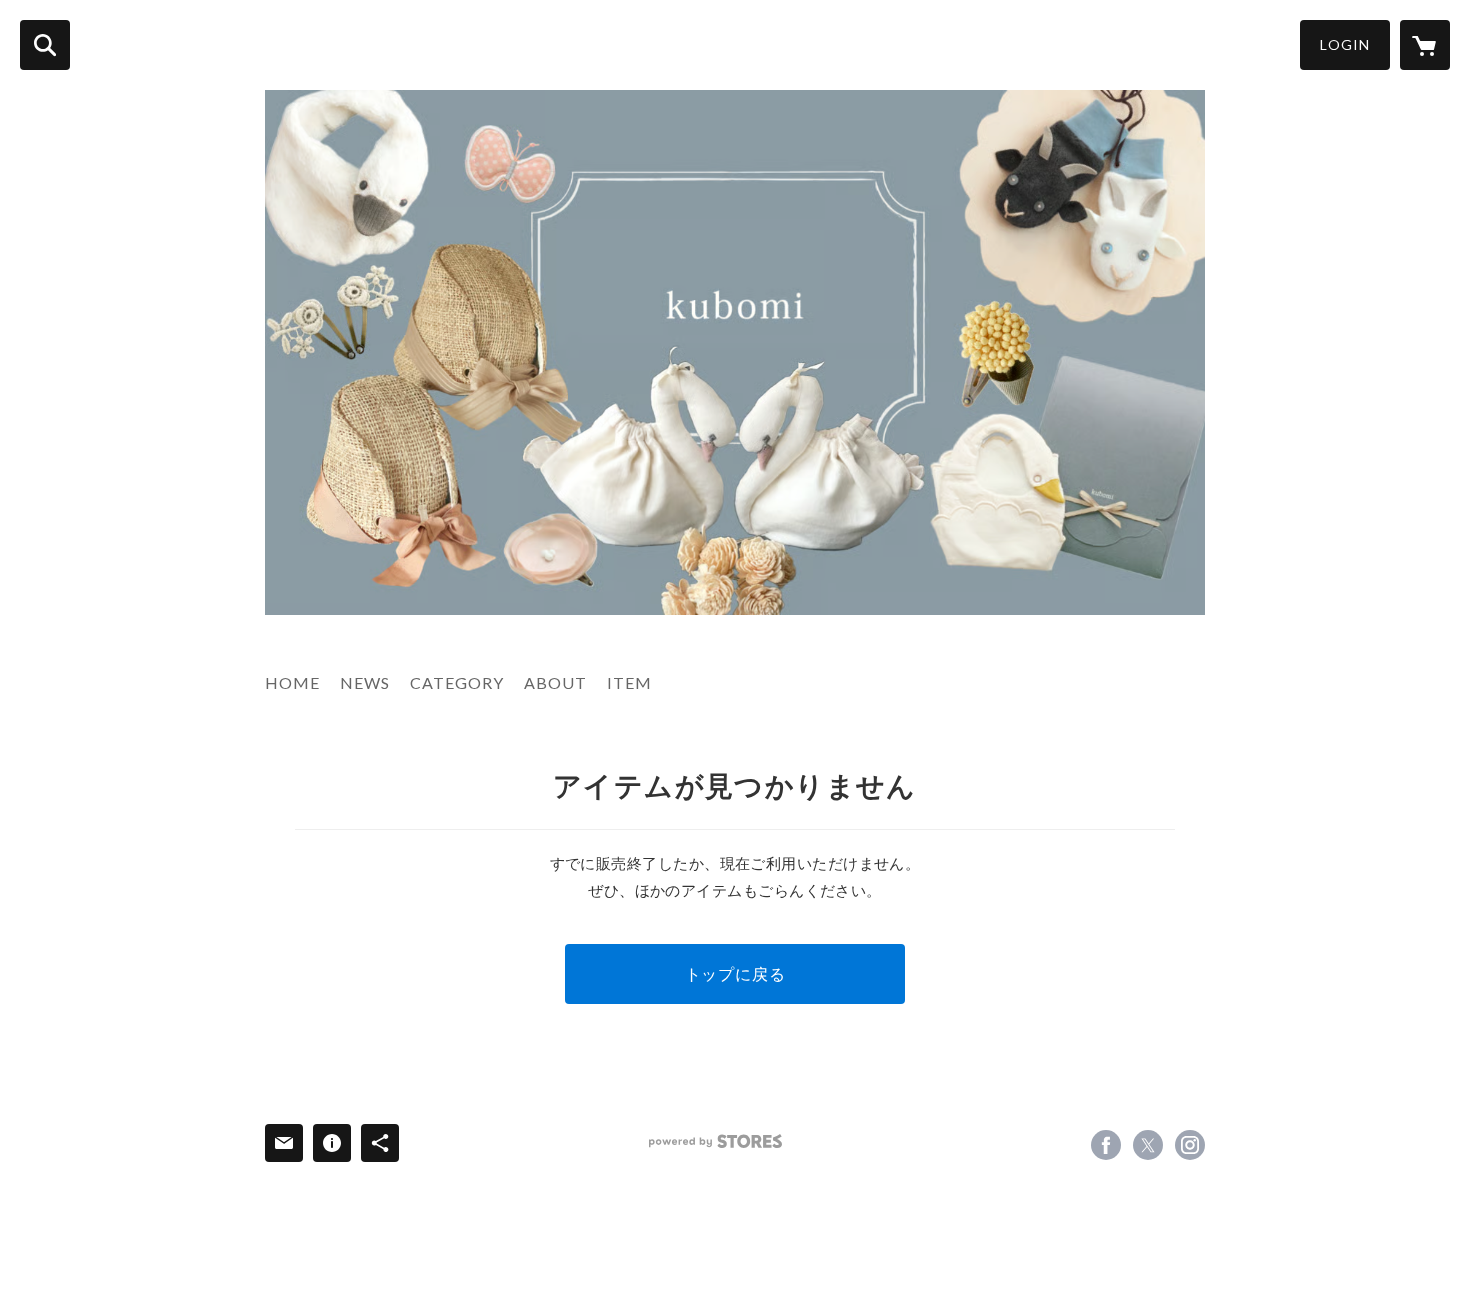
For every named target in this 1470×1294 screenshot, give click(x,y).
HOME (292, 682)
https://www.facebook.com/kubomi (1106, 1145)
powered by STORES (715, 1141)
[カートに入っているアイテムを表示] (1425, 45)
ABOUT (555, 682)
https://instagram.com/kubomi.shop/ (1190, 1145)
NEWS (365, 682)
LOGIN (1345, 44)
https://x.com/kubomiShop (1148, 1145)
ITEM (629, 682)
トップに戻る (735, 973)
